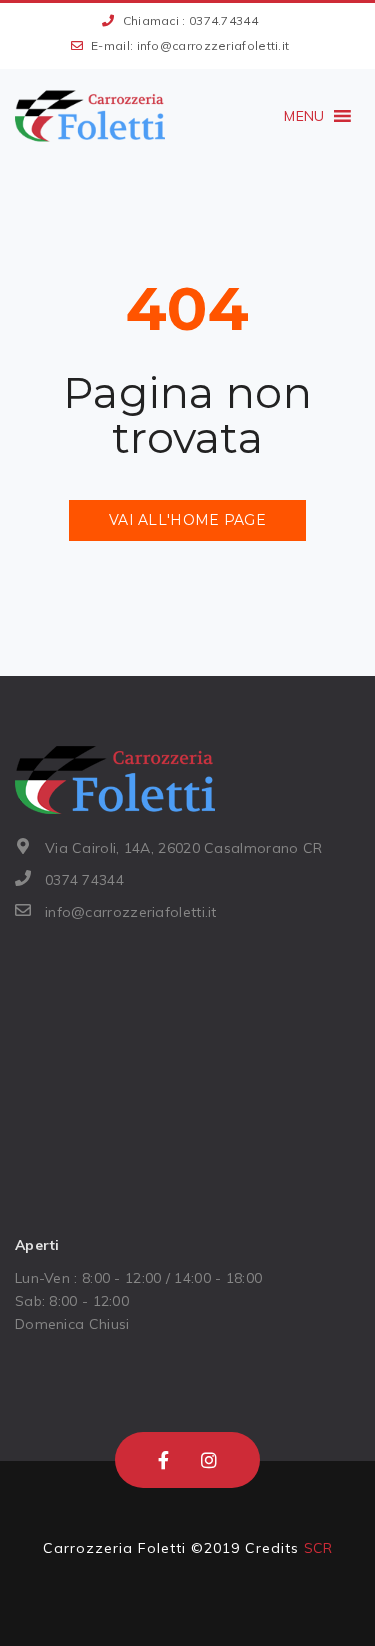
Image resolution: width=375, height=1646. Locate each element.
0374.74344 (223, 20)
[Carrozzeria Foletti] (90, 116)
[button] (304, 116)
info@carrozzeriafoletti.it (213, 45)
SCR (318, 1548)
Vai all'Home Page (187, 520)
